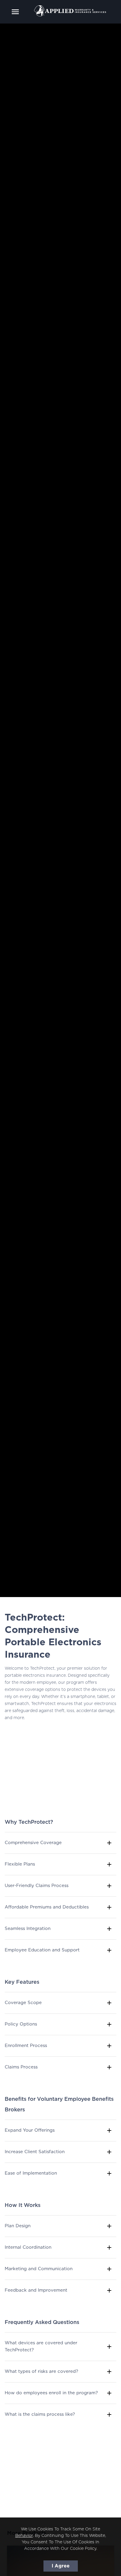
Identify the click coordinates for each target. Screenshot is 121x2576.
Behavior (24, 2536)
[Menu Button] (15, 12)
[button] (60, 1843)
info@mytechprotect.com (43, 2485)
